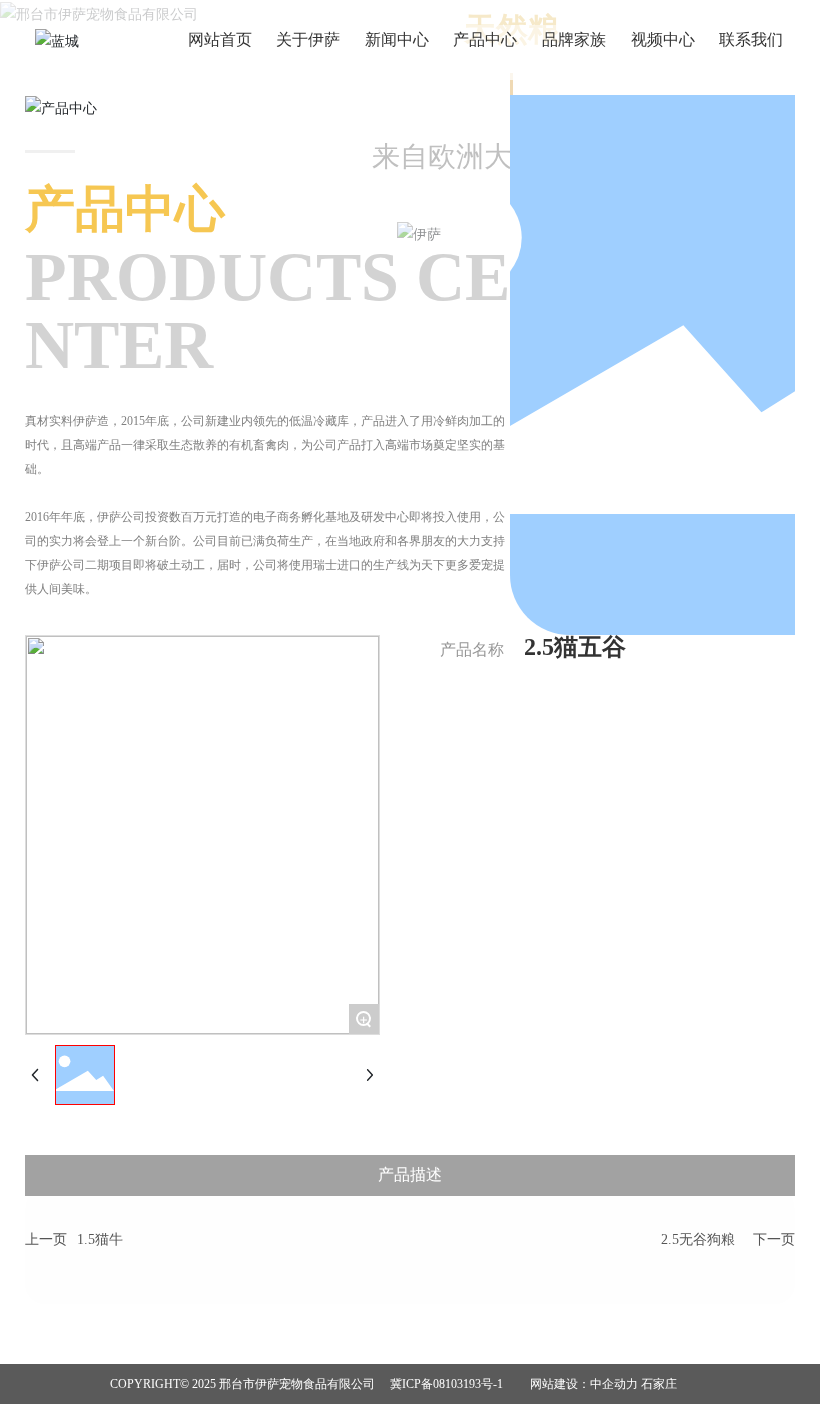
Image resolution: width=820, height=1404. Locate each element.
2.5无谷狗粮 (698, 1239)
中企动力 (614, 1384)
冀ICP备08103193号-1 (446, 1384)
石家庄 (659, 1384)
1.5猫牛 (100, 1239)
